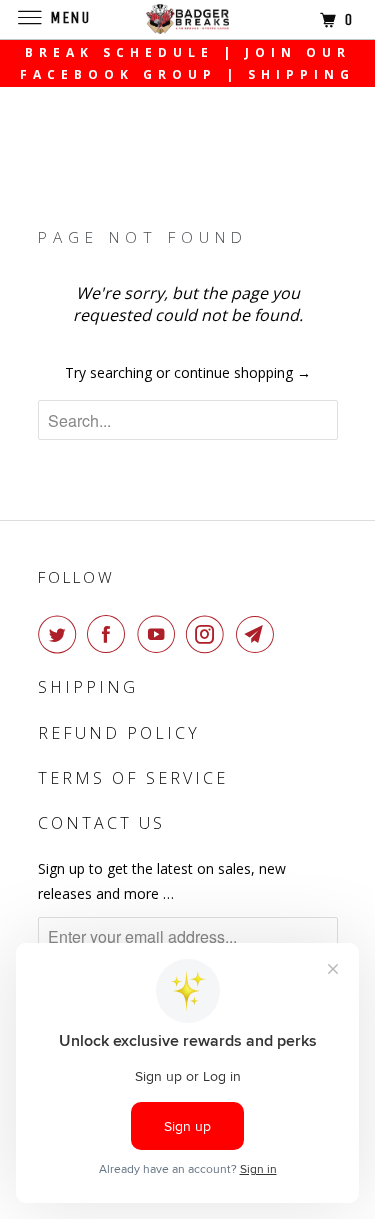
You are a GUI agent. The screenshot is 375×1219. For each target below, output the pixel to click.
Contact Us (101, 823)
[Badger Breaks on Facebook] (110, 634)
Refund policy (119, 733)
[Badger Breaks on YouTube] (160, 634)
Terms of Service (133, 778)
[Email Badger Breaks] (259, 634)
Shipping (88, 687)
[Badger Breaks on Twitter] (61, 634)
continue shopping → (242, 372)
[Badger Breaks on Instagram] (209, 634)
